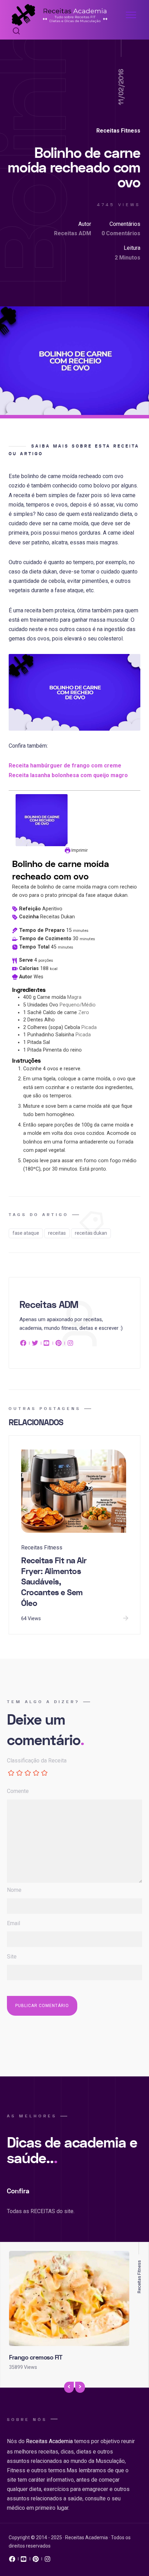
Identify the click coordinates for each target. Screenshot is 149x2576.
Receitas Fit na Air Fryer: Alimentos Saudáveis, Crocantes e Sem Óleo (54, 1582)
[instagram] (70, 1344)
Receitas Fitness (118, 131)
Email (14, 1923)
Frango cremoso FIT (36, 2358)
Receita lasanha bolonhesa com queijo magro (68, 775)
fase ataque (26, 1233)
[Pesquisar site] (15, 32)
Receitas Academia (49, 2441)
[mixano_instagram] (47, 2561)
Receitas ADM (73, 233)
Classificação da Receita (37, 1761)
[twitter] (35, 1344)
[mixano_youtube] (24, 2561)
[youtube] (47, 1344)
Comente (18, 1791)
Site (12, 1957)
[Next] (80, 2387)
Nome (14, 1890)
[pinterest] (59, 1344)
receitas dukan (91, 1233)
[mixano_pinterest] (36, 2561)
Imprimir (79, 850)
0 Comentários (121, 233)
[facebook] (24, 1344)
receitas (57, 1233)
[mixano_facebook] (12, 2561)
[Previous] (69, 2387)
